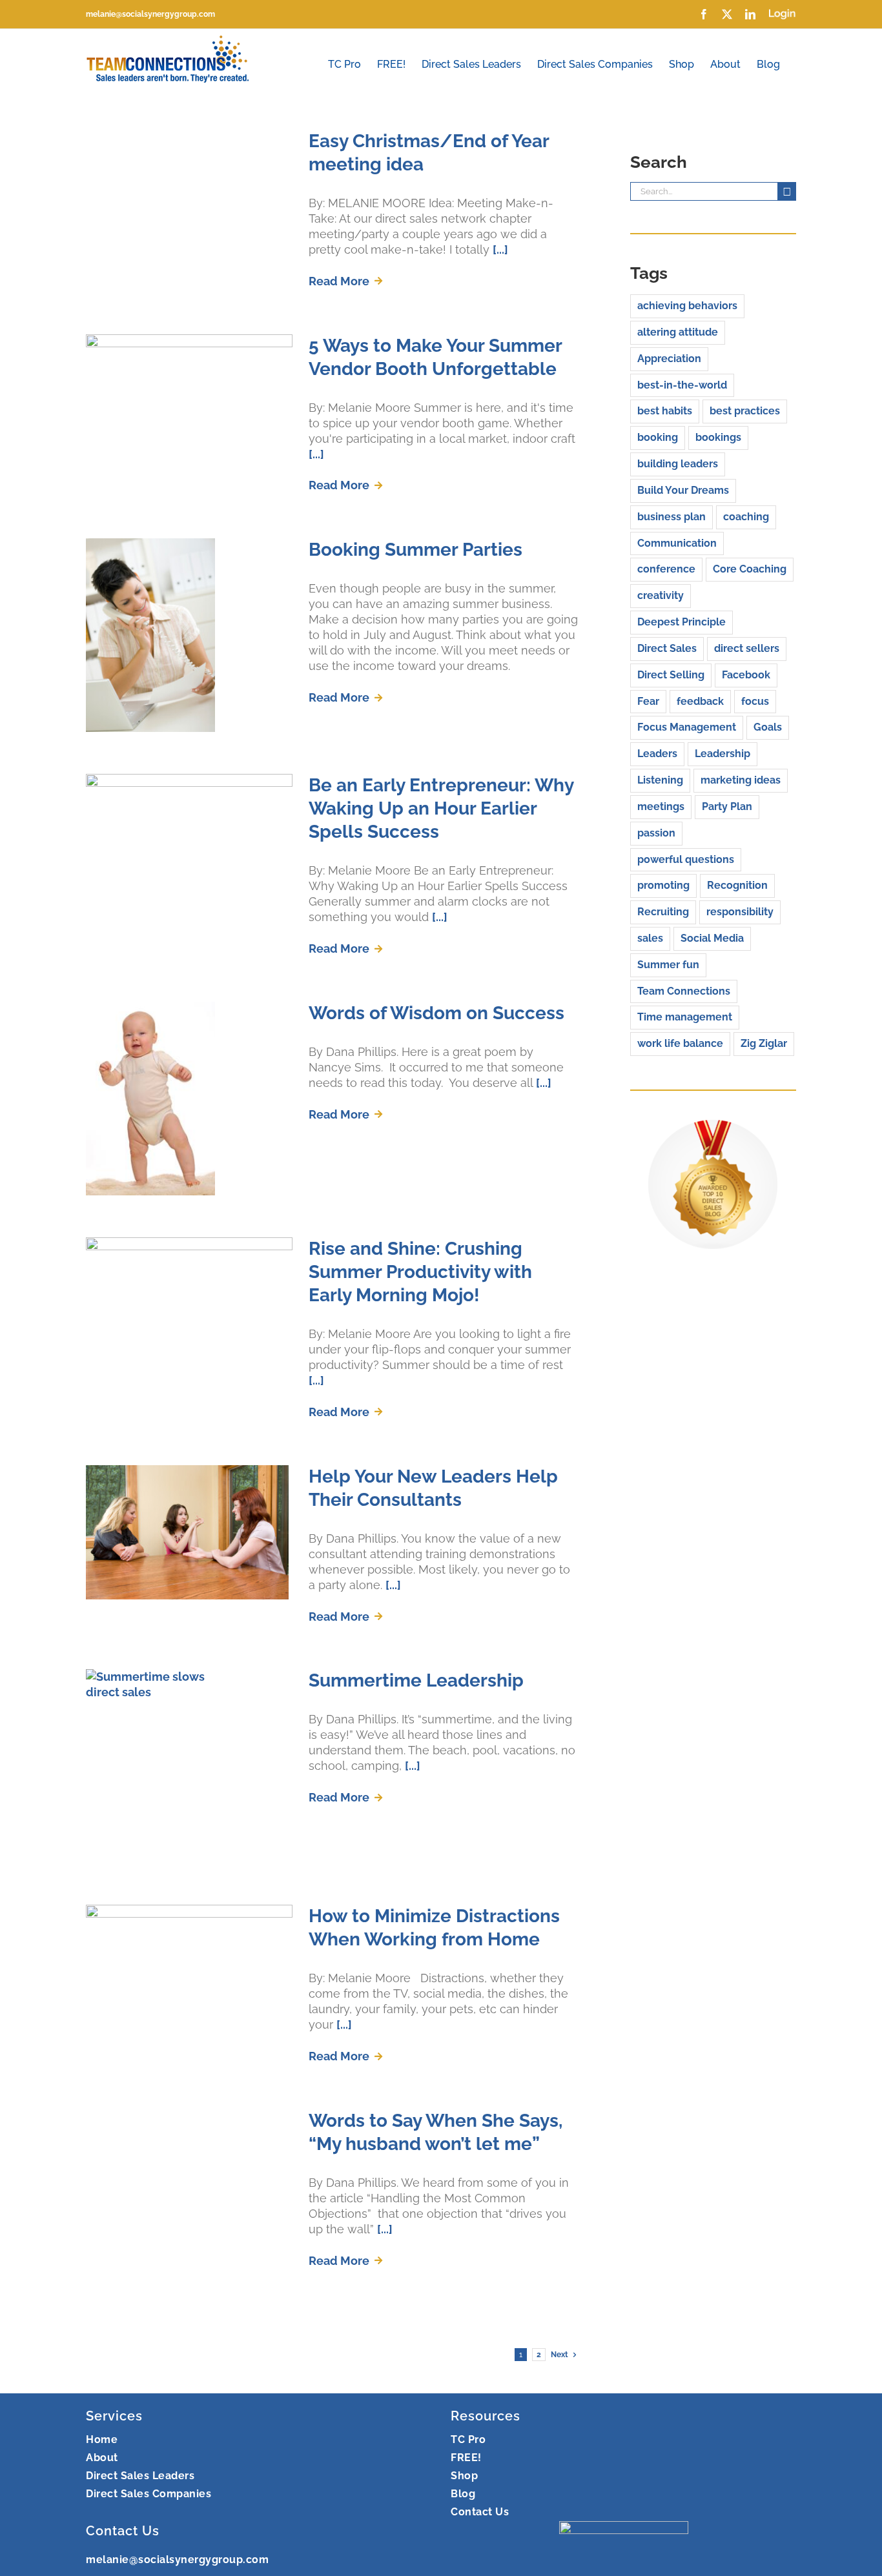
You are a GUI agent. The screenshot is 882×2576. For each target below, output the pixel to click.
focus (755, 701)
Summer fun (668, 965)
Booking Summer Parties (415, 550)
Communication (677, 543)
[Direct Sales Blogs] (713, 1127)
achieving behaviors (687, 306)
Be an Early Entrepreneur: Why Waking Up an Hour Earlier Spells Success (441, 808)
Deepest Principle (682, 622)
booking (658, 437)
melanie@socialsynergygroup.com (150, 14)
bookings (718, 437)
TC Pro (468, 2439)
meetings (661, 806)
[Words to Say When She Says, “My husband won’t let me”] (189, 2206)
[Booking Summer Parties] (189, 635)
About (102, 2458)
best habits (665, 411)
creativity (661, 595)
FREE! (466, 2458)
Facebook (746, 675)
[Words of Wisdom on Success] (189, 1099)
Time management (685, 1017)
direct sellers (747, 648)
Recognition (737, 885)
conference (666, 569)
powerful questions (686, 859)
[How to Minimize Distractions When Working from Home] (189, 1970)
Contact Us (480, 2512)
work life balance (680, 1043)
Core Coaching (750, 569)
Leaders (657, 754)
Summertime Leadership (416, 1680)
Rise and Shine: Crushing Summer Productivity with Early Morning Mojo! (420, 1272)
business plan (672, 517)
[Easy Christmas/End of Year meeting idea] (189, 184)
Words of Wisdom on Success (436, 1013)
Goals (768, 727)
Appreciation (669, 359)
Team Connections (684, 991)
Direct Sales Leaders (140, 2476)
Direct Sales (667, 648)
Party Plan (727, 806)
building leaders (678, 464)
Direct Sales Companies (149, 2494)
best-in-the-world (682, 385)
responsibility (740, 912)
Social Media (712, 938)
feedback (700, 701)
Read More (339, 281)
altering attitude (678, 332)
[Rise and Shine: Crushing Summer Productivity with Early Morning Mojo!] (189, 1303)
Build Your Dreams (683, 490)
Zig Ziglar (764, 1043)
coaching (746, 517)
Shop (464, 2476)
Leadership (723, 754)
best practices (745, 411)
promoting (663, 885)
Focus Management (687, 727)
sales (650, 938)
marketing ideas (741, 780)
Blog (463, 2494)
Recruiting (663, 912)
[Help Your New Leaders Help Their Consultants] (189, 1532)
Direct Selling (671, 675)
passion (656, 833)
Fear (648, 701)
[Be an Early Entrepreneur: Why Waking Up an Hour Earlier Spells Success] (189, 839)
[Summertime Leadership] (189, 1766)
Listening (660, 780)
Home (102, 2439)
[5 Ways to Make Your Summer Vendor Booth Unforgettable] (189, 400)
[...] (500, 249)
